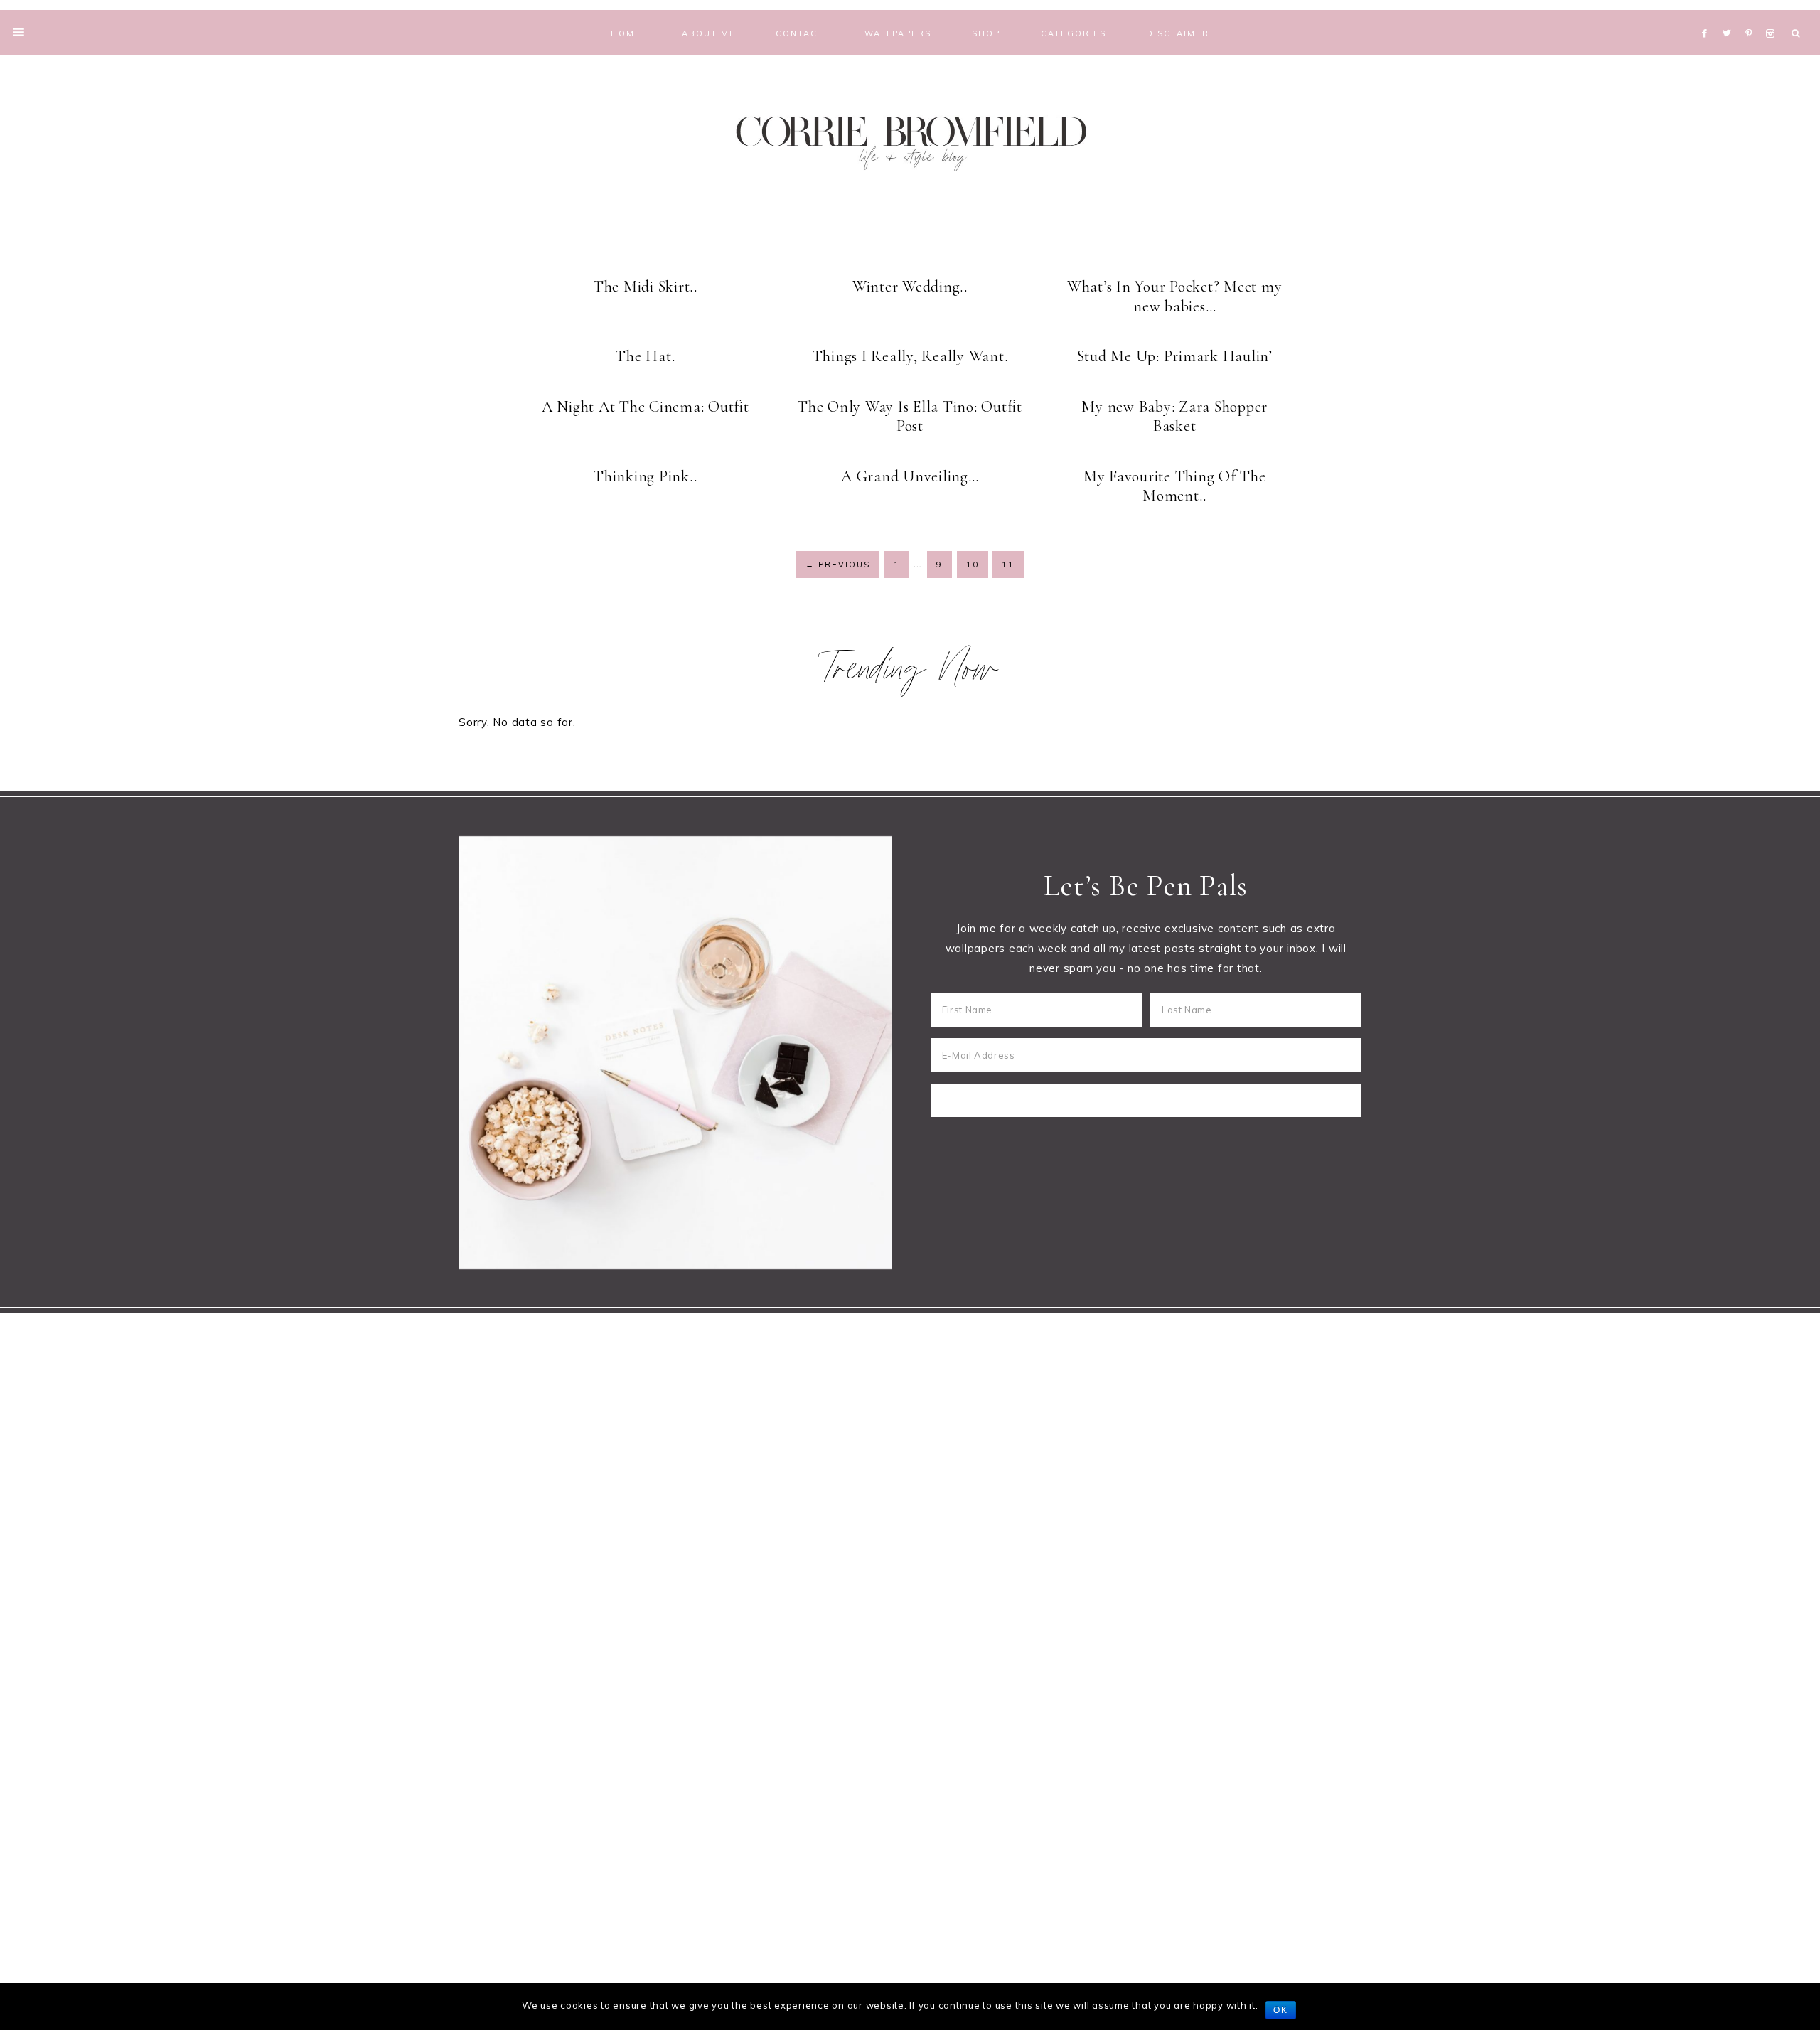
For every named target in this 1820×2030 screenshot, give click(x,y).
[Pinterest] (1752, 16)
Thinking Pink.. (645, 476)
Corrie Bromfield (910, 140)
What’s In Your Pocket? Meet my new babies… (1175, 297)
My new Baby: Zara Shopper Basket (1174, 417)
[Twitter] (1730, 16)
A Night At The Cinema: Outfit (646, 407)
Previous (838, 565)
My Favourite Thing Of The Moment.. (1175, 486)
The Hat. (645, 356)
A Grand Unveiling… (910, 476)
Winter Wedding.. (910, 287)
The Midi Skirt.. (646, 287)
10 (973, 565)
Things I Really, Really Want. (910, 356)
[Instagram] (1773, 16)
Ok (1281, 2010)
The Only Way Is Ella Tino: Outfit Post (910, 417)
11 (1008, 565)
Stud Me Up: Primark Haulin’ (1175, 356)
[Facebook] (1708, 16)
